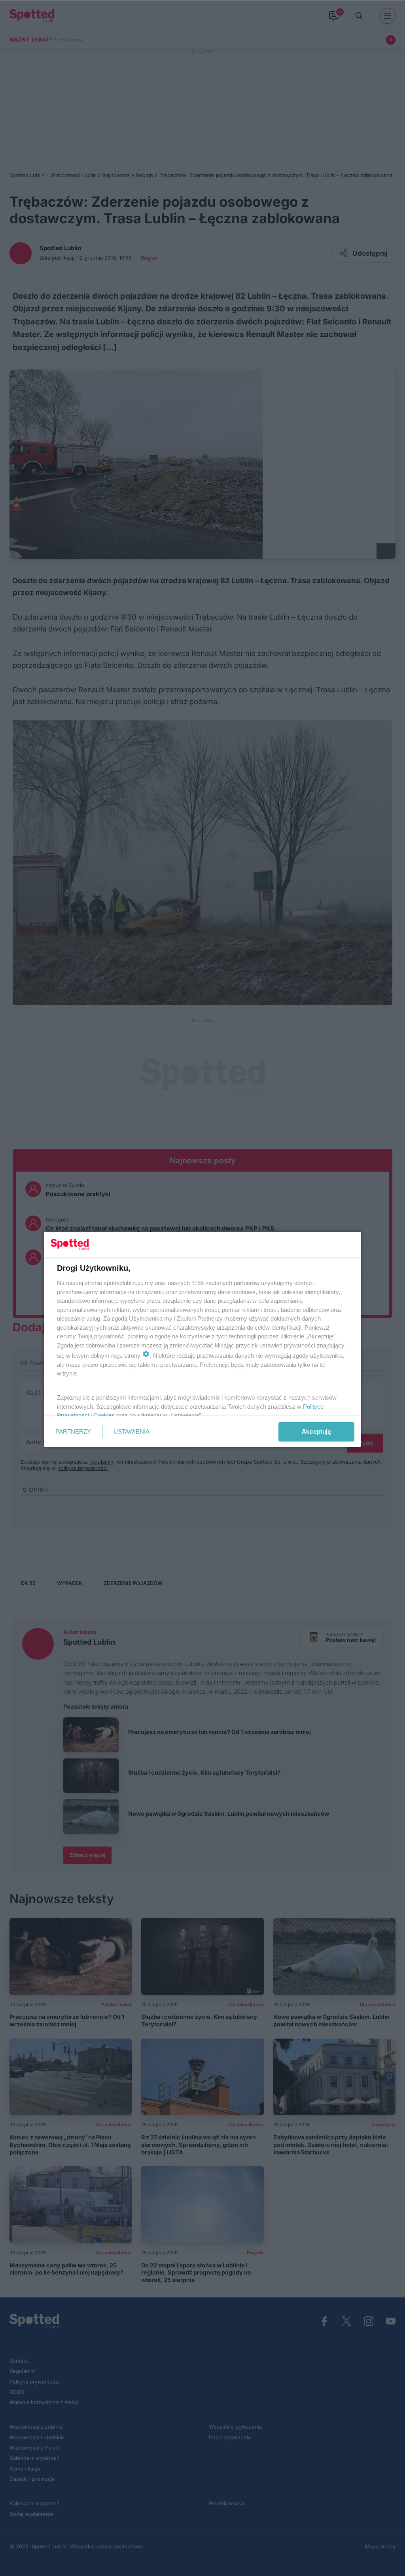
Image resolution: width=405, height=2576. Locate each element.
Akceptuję (316, 1431)
